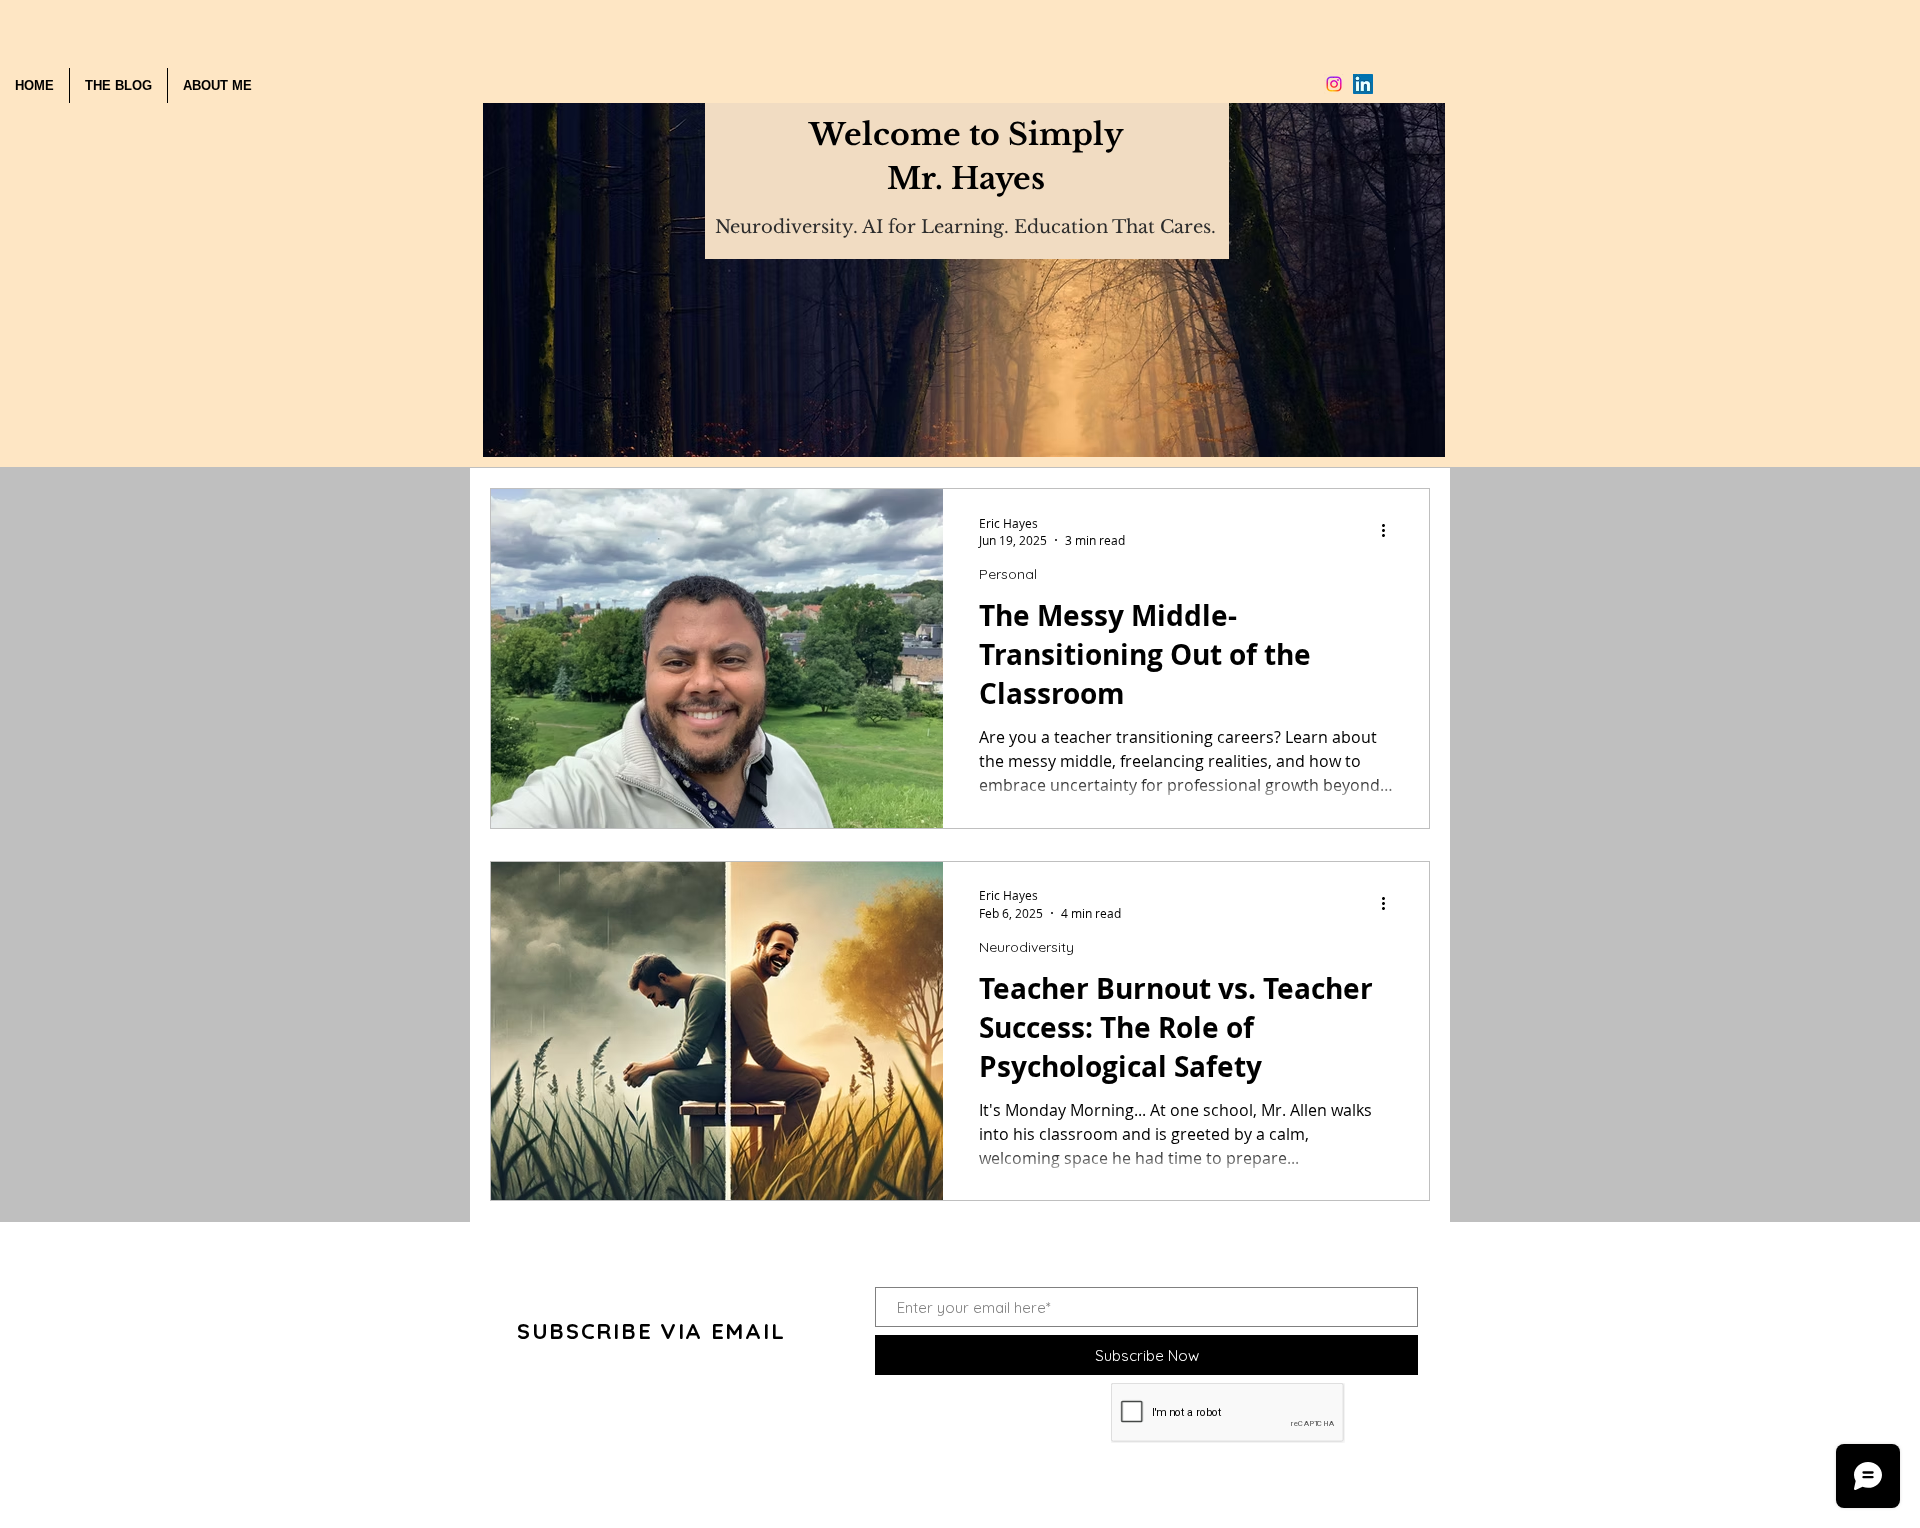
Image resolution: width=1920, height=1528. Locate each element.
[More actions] (1390, 531)
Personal (1008, 574)
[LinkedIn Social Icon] (1363, 84)
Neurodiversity (1026, 947)
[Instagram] (1334, 84)
